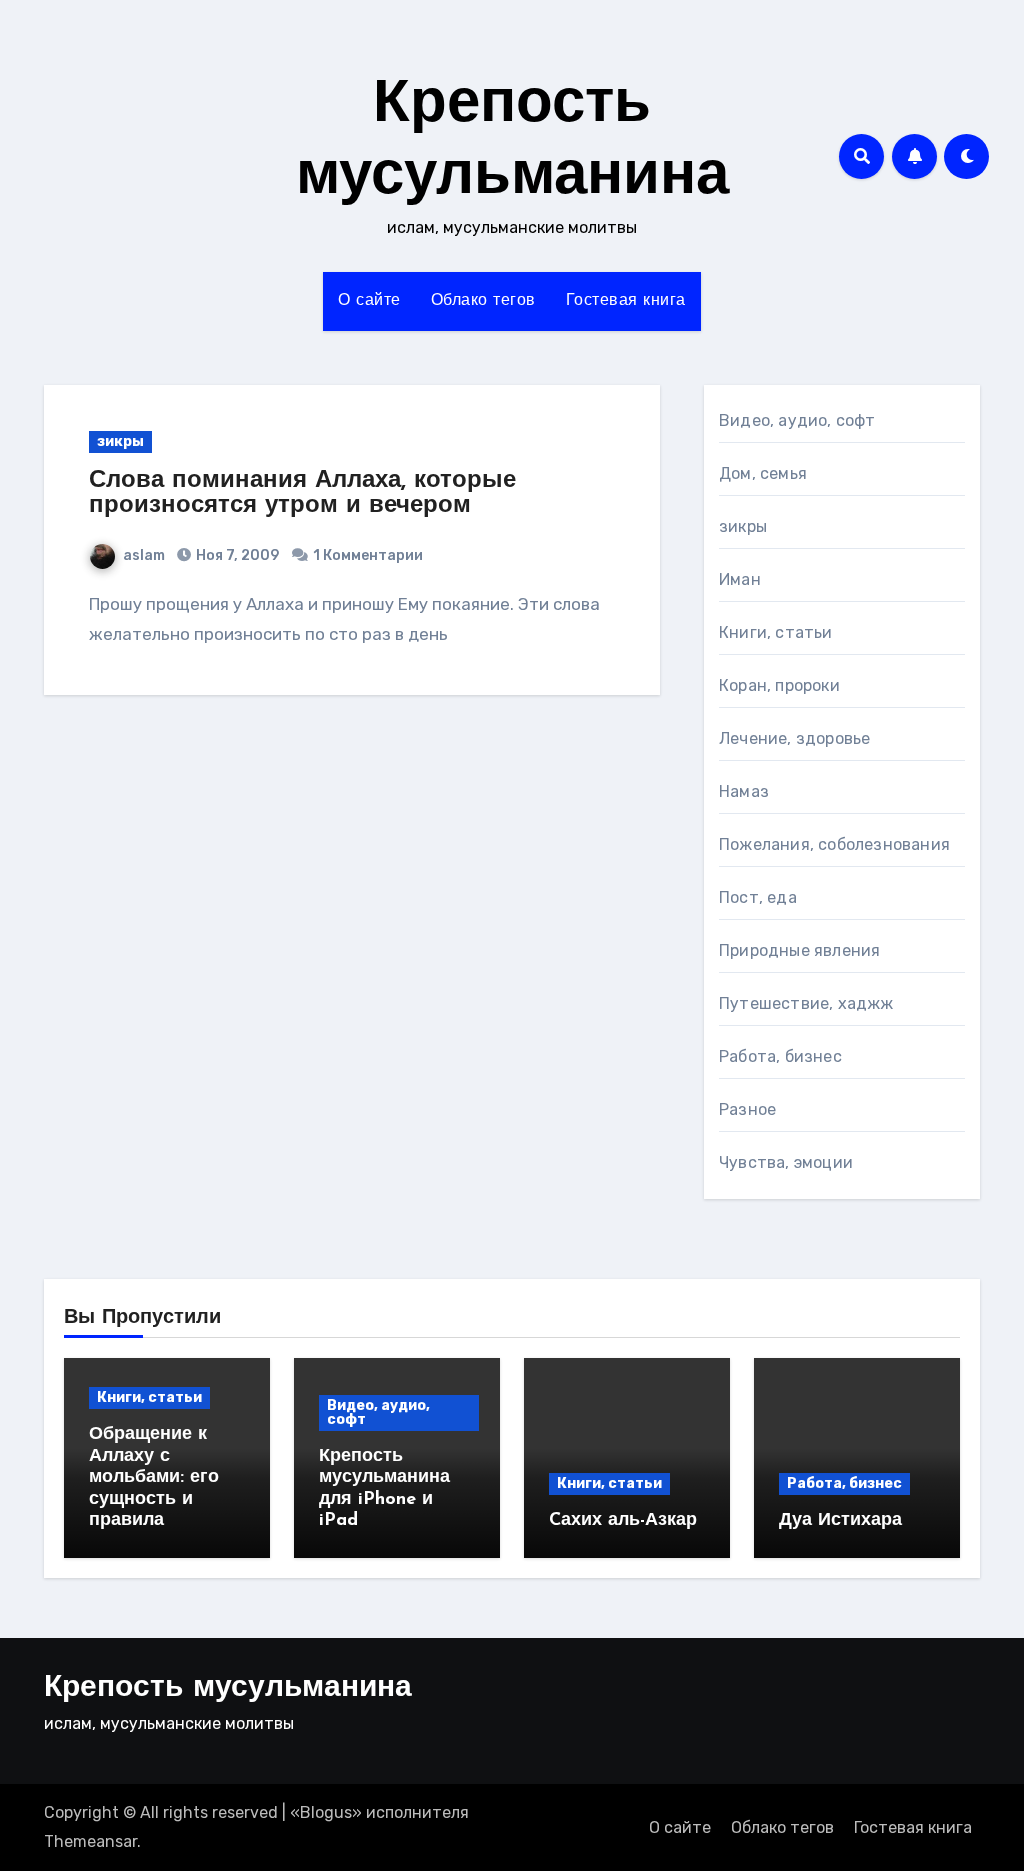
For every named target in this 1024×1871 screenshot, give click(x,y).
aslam (144, 555)
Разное (747, 1109)
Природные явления (799, 950)
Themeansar (90, 1841)
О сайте (369, 301)
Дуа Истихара (840, 1521)
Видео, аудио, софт (797, 420)
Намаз (744, 791)
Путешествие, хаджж (806, 1003)
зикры (120, 441)
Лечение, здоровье (794, 738)
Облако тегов (483, 301)
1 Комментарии (368, 555)
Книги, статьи (776, 632)
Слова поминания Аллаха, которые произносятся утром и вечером (302, 493)
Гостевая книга (626, 301)
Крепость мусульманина (228, 1688)
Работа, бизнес (780, 1056)
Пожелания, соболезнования (834, 844)
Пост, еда (758, 897)
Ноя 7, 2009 (236, 555)
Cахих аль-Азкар (623, 1521)
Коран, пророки (779, 685)
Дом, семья (763, 473)
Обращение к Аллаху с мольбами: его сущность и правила (154, 1478)
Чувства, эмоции (786, 1162)
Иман (740, 579)
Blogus (326, 1812)
